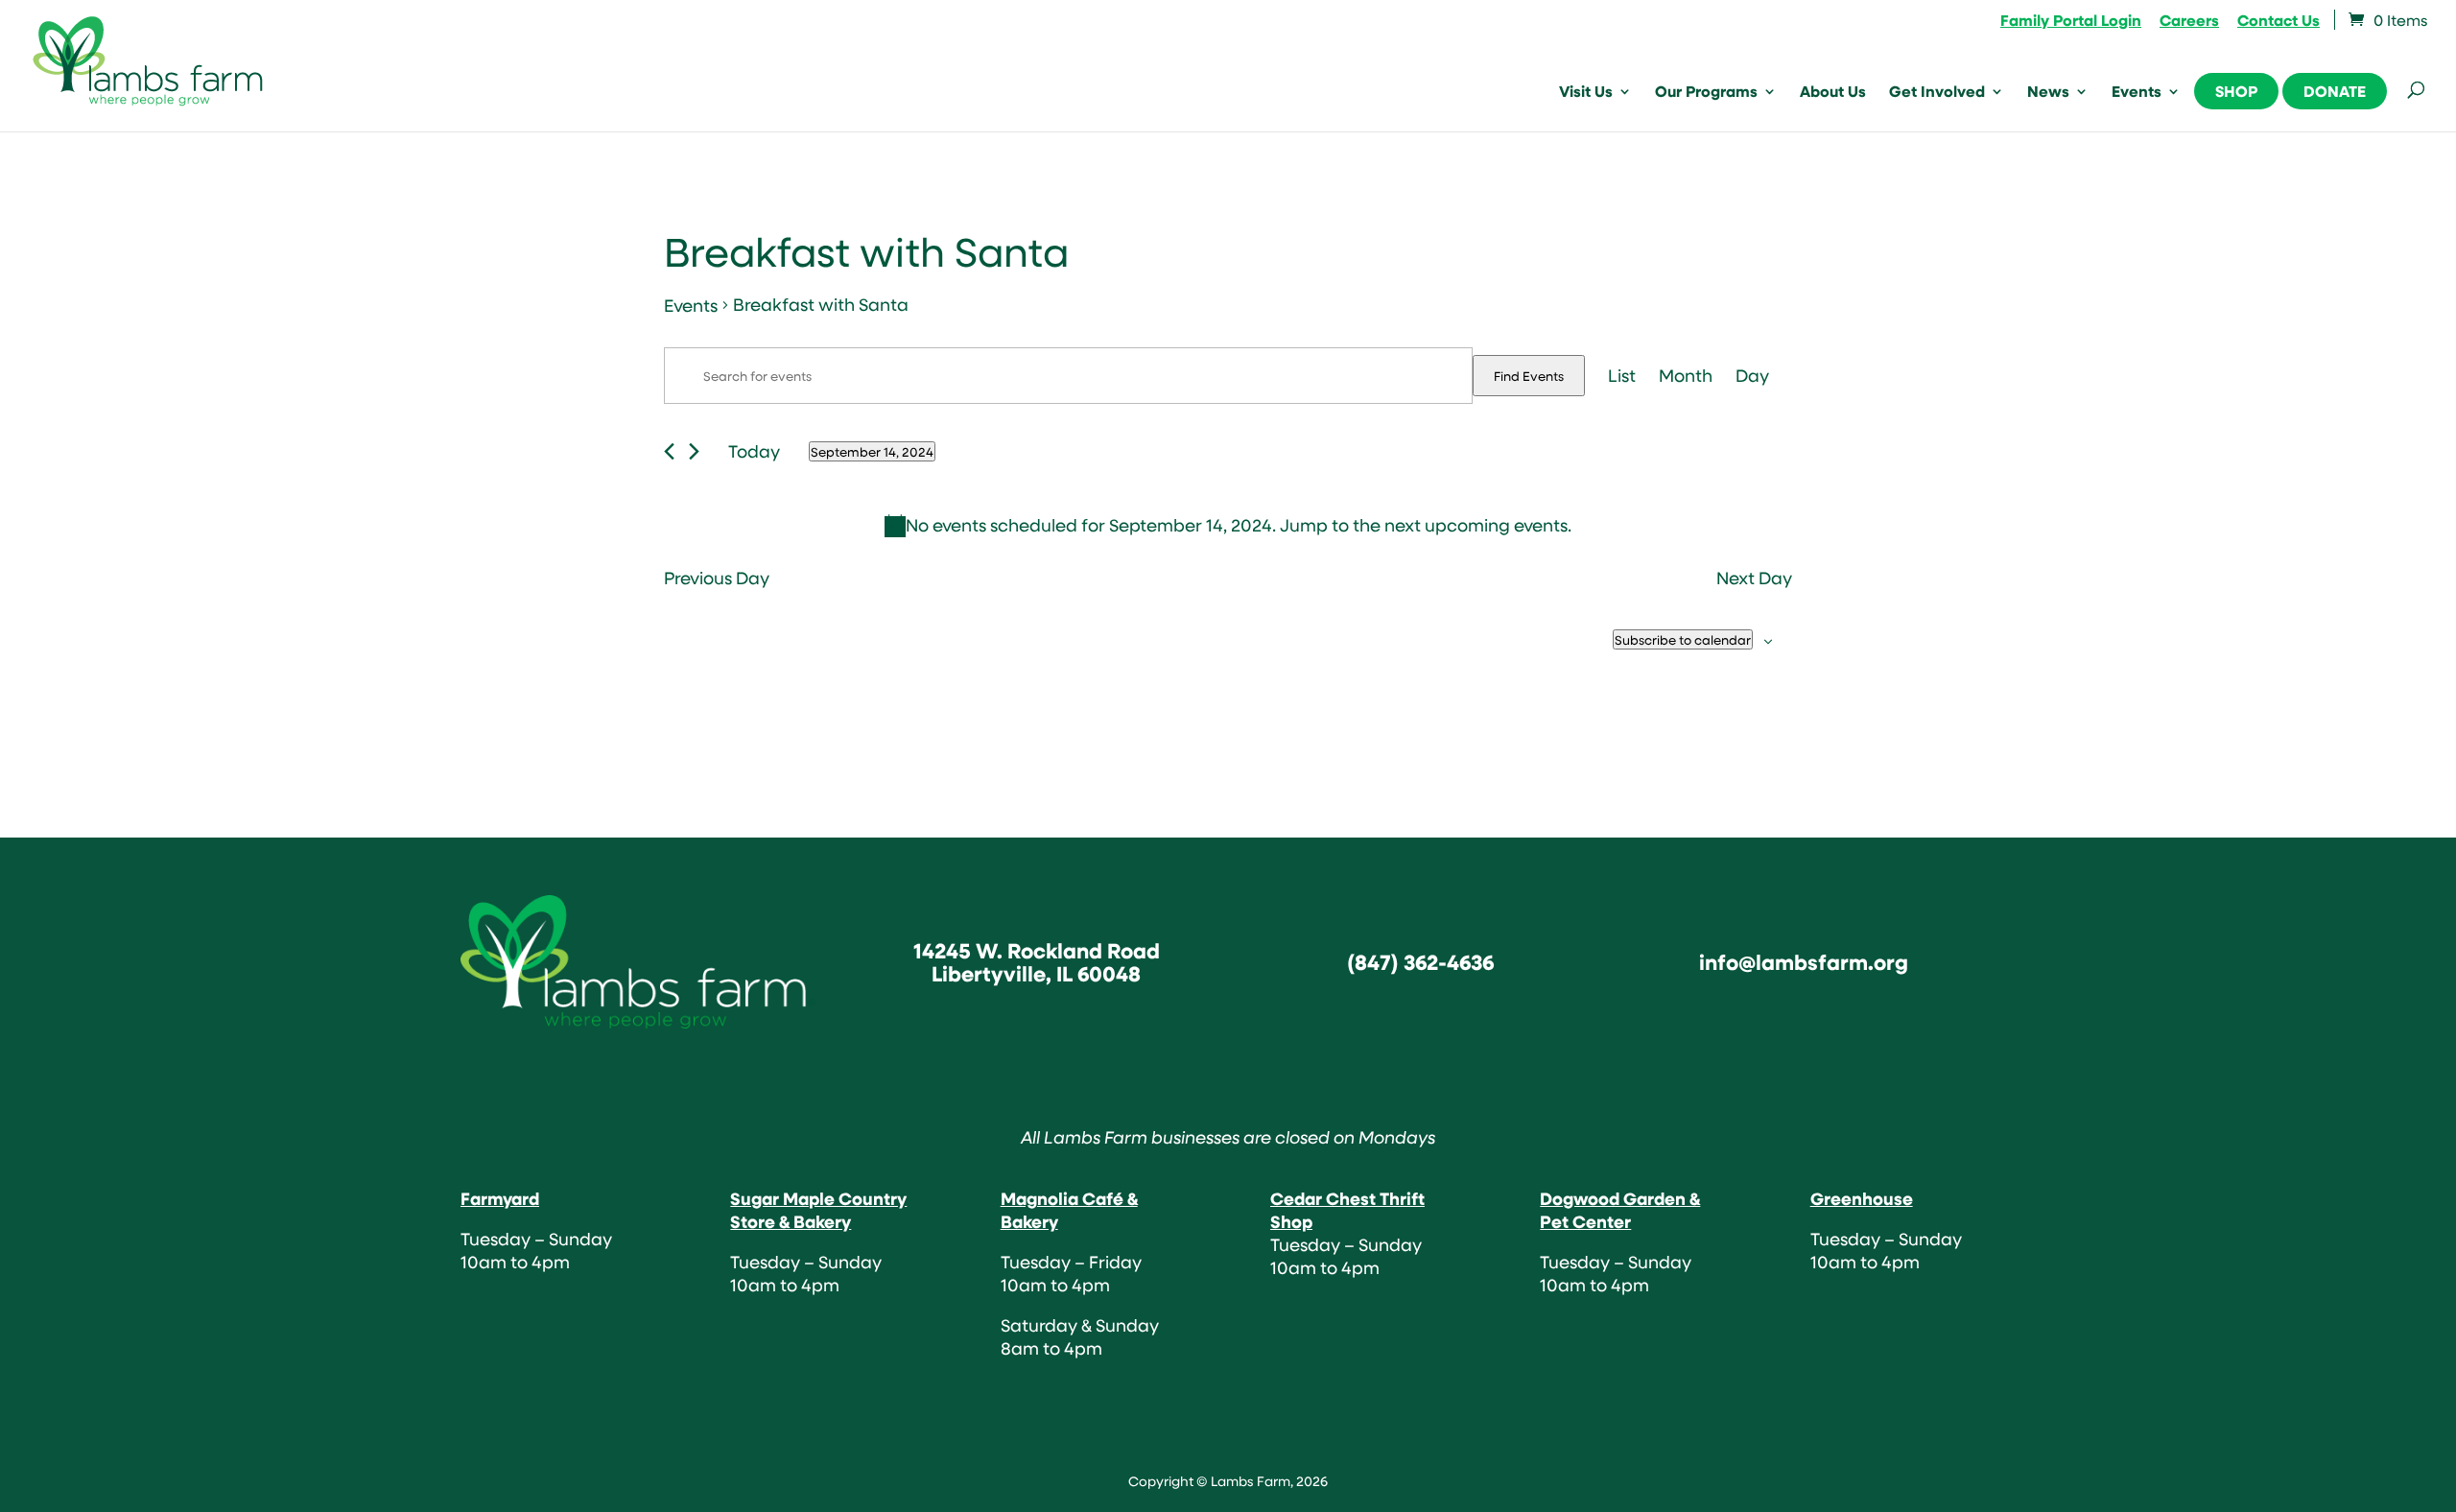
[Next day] (694, 451)
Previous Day (717, 579)
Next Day (1754, 579)
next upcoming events (1476, 525)
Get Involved (1937, 93)
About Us (1833, 93)
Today (754, 451)
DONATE (2335, 91)
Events (2137, 93)
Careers (2189, 22)
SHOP (2236, 91)
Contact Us (2279, 22)
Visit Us (1586, 93)
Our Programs (1706, 93)
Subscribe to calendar (1683, 639)
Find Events (1529, 376)
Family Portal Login (2071, 22)
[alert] (1228, 526)
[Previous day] (669, 451)
